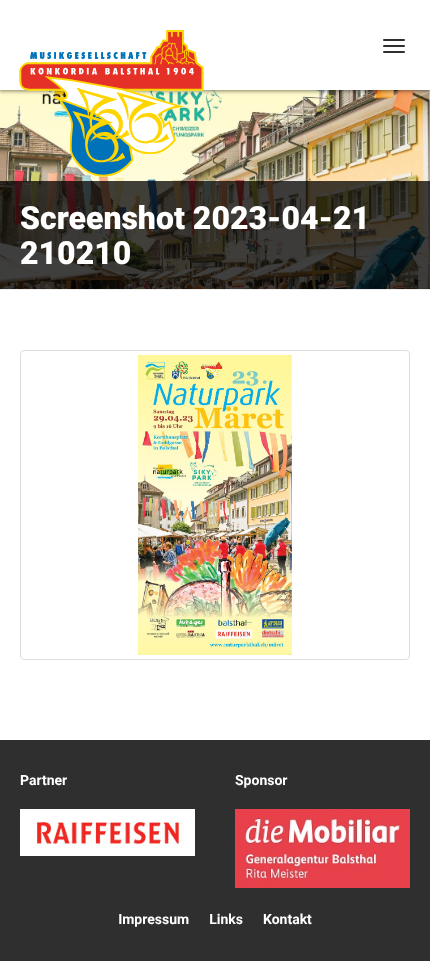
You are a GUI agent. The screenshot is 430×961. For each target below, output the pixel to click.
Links (226, 920)
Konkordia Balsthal (111, 103)
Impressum (153, 920)
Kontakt (287, 920)
